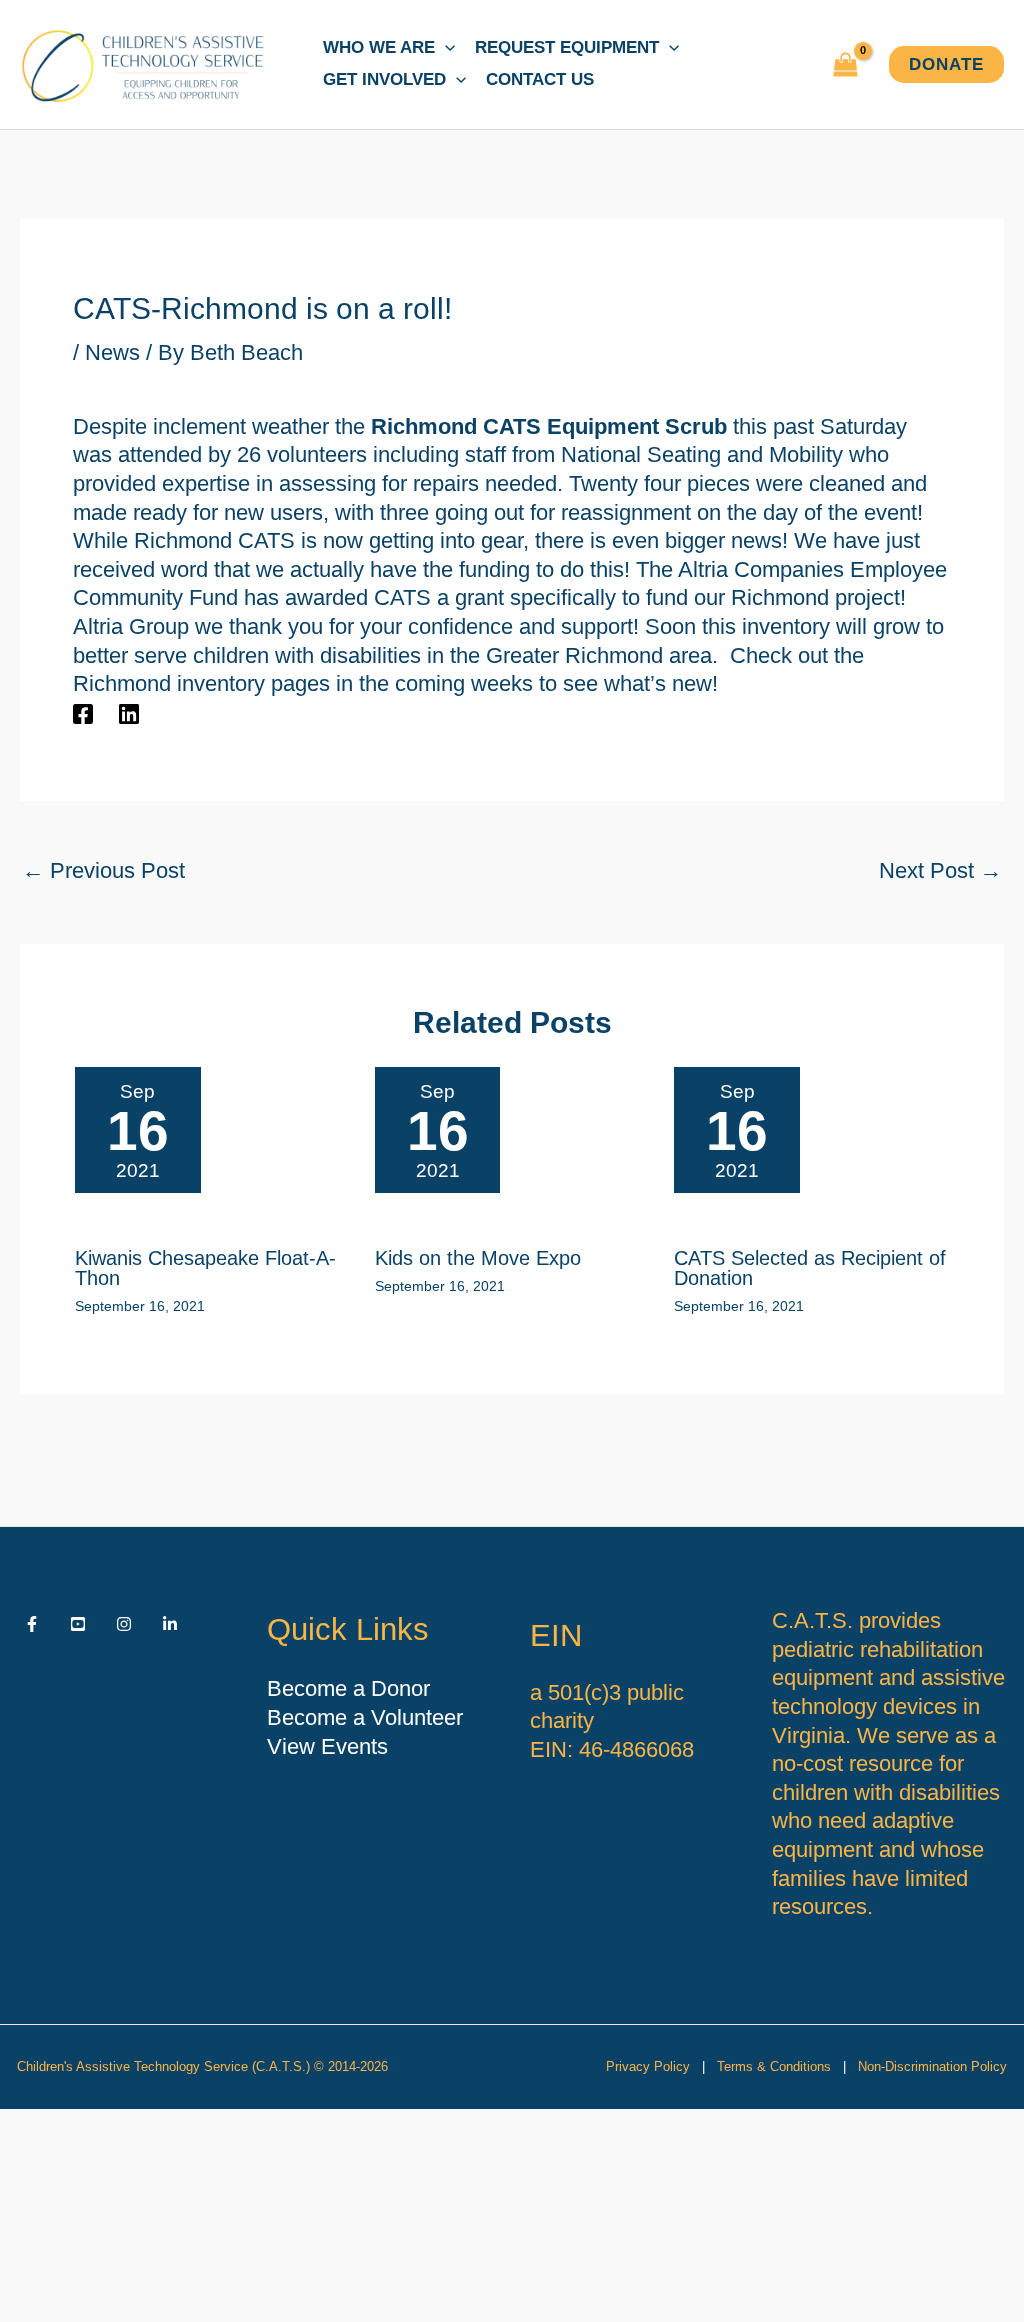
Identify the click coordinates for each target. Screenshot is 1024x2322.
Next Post (940, 870)
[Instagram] (124, 1624)
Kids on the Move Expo (478, 1258)
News (112, 352)
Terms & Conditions (774, 2066)
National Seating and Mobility (702, 454)
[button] (445, 48)
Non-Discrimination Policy (932, 2066)
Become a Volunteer (365, 1717)
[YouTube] (78, 1624)
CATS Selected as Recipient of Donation (810, 1268)
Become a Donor (348, 1688)
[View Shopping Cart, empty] (845, 64)
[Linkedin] (129, 713)
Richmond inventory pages (201, 683)
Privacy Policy (648, 2066)
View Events (327, 1746)
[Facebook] (83, 713)
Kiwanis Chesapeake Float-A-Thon (205, 1268)
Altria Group (131, 626)
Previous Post (103, 870)
